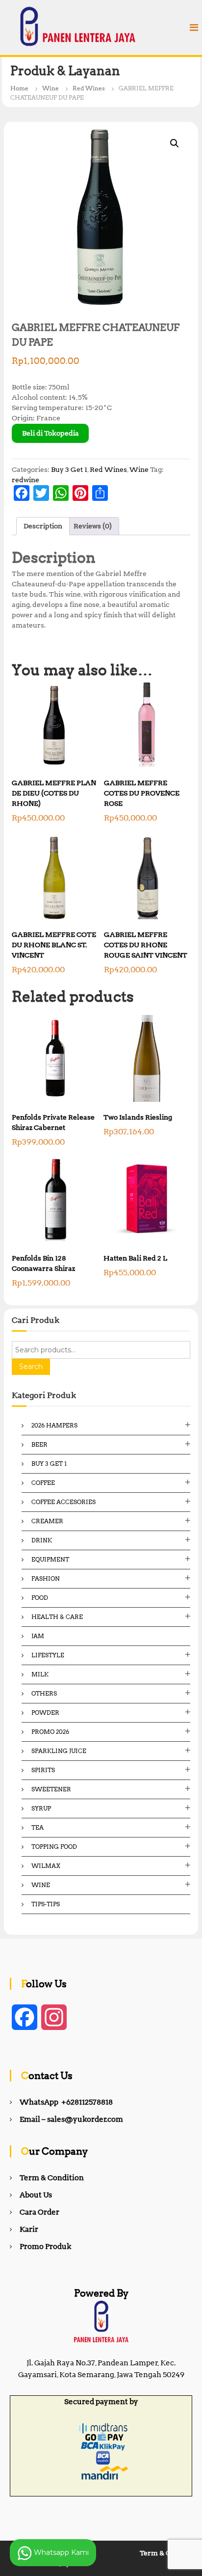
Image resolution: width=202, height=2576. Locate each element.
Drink (42, 1540)
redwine (25, 480)
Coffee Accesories (63, 1502)
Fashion (46, 1578)
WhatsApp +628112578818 (66, 2102)
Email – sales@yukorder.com (71, 2119)
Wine (50, 88)
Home (19, 88)
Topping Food (54, 1847)
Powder (45, 1713)
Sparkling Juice (59, 1751)
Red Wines (89, 88)
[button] (175, 143)
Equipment (50, 1559)
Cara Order (39, 2212)
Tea (38, 1827)
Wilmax (46, 1866)
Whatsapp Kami (60, 2552)
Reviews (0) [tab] (93, 526)
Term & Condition (52, 2178)
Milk (40, 1674)
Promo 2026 (50, 1732)
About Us (36, 2195)
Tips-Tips (46, 1904)
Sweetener (51, 1789)
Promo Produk (45, 2247)
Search (31, 1367)
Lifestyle (48, 1655)
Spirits (43, 1770)
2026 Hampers (54, 1425)
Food (40, 1598)
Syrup (41, 1808)
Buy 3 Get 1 (69, 469)
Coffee (43, 1483)
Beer (39, 1444)
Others (44, 1693)
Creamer (47, 1521)
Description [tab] (43, 526)
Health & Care (57, 1617)
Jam (38, 1636)
